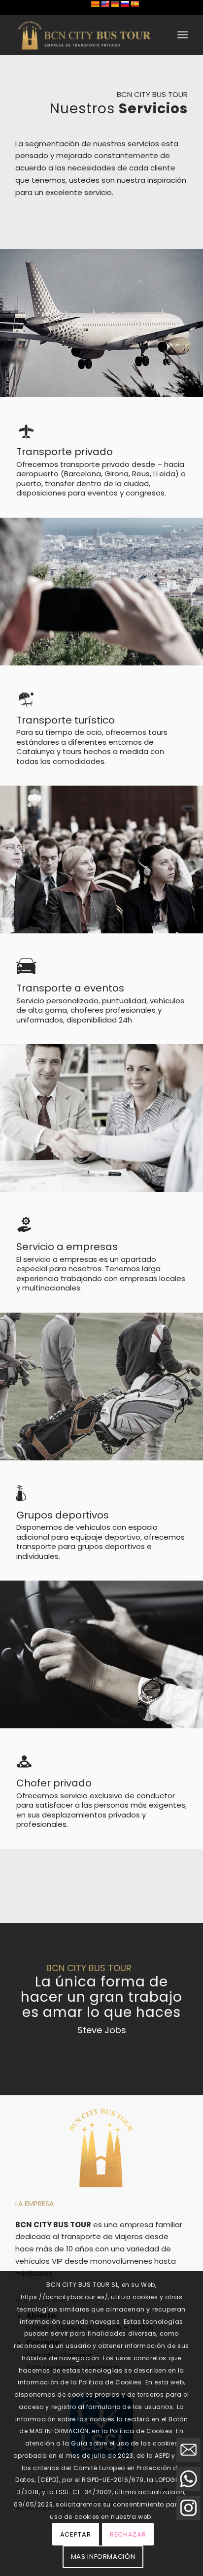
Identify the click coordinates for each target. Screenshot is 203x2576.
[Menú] (183, 35)
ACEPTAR (76, 2534)
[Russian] (125, 4)
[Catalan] (95, 4)
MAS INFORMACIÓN (103, 2557)
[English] (105, 4)
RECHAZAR (128, 2534)
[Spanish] (135, 4)
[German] (115, 4)
